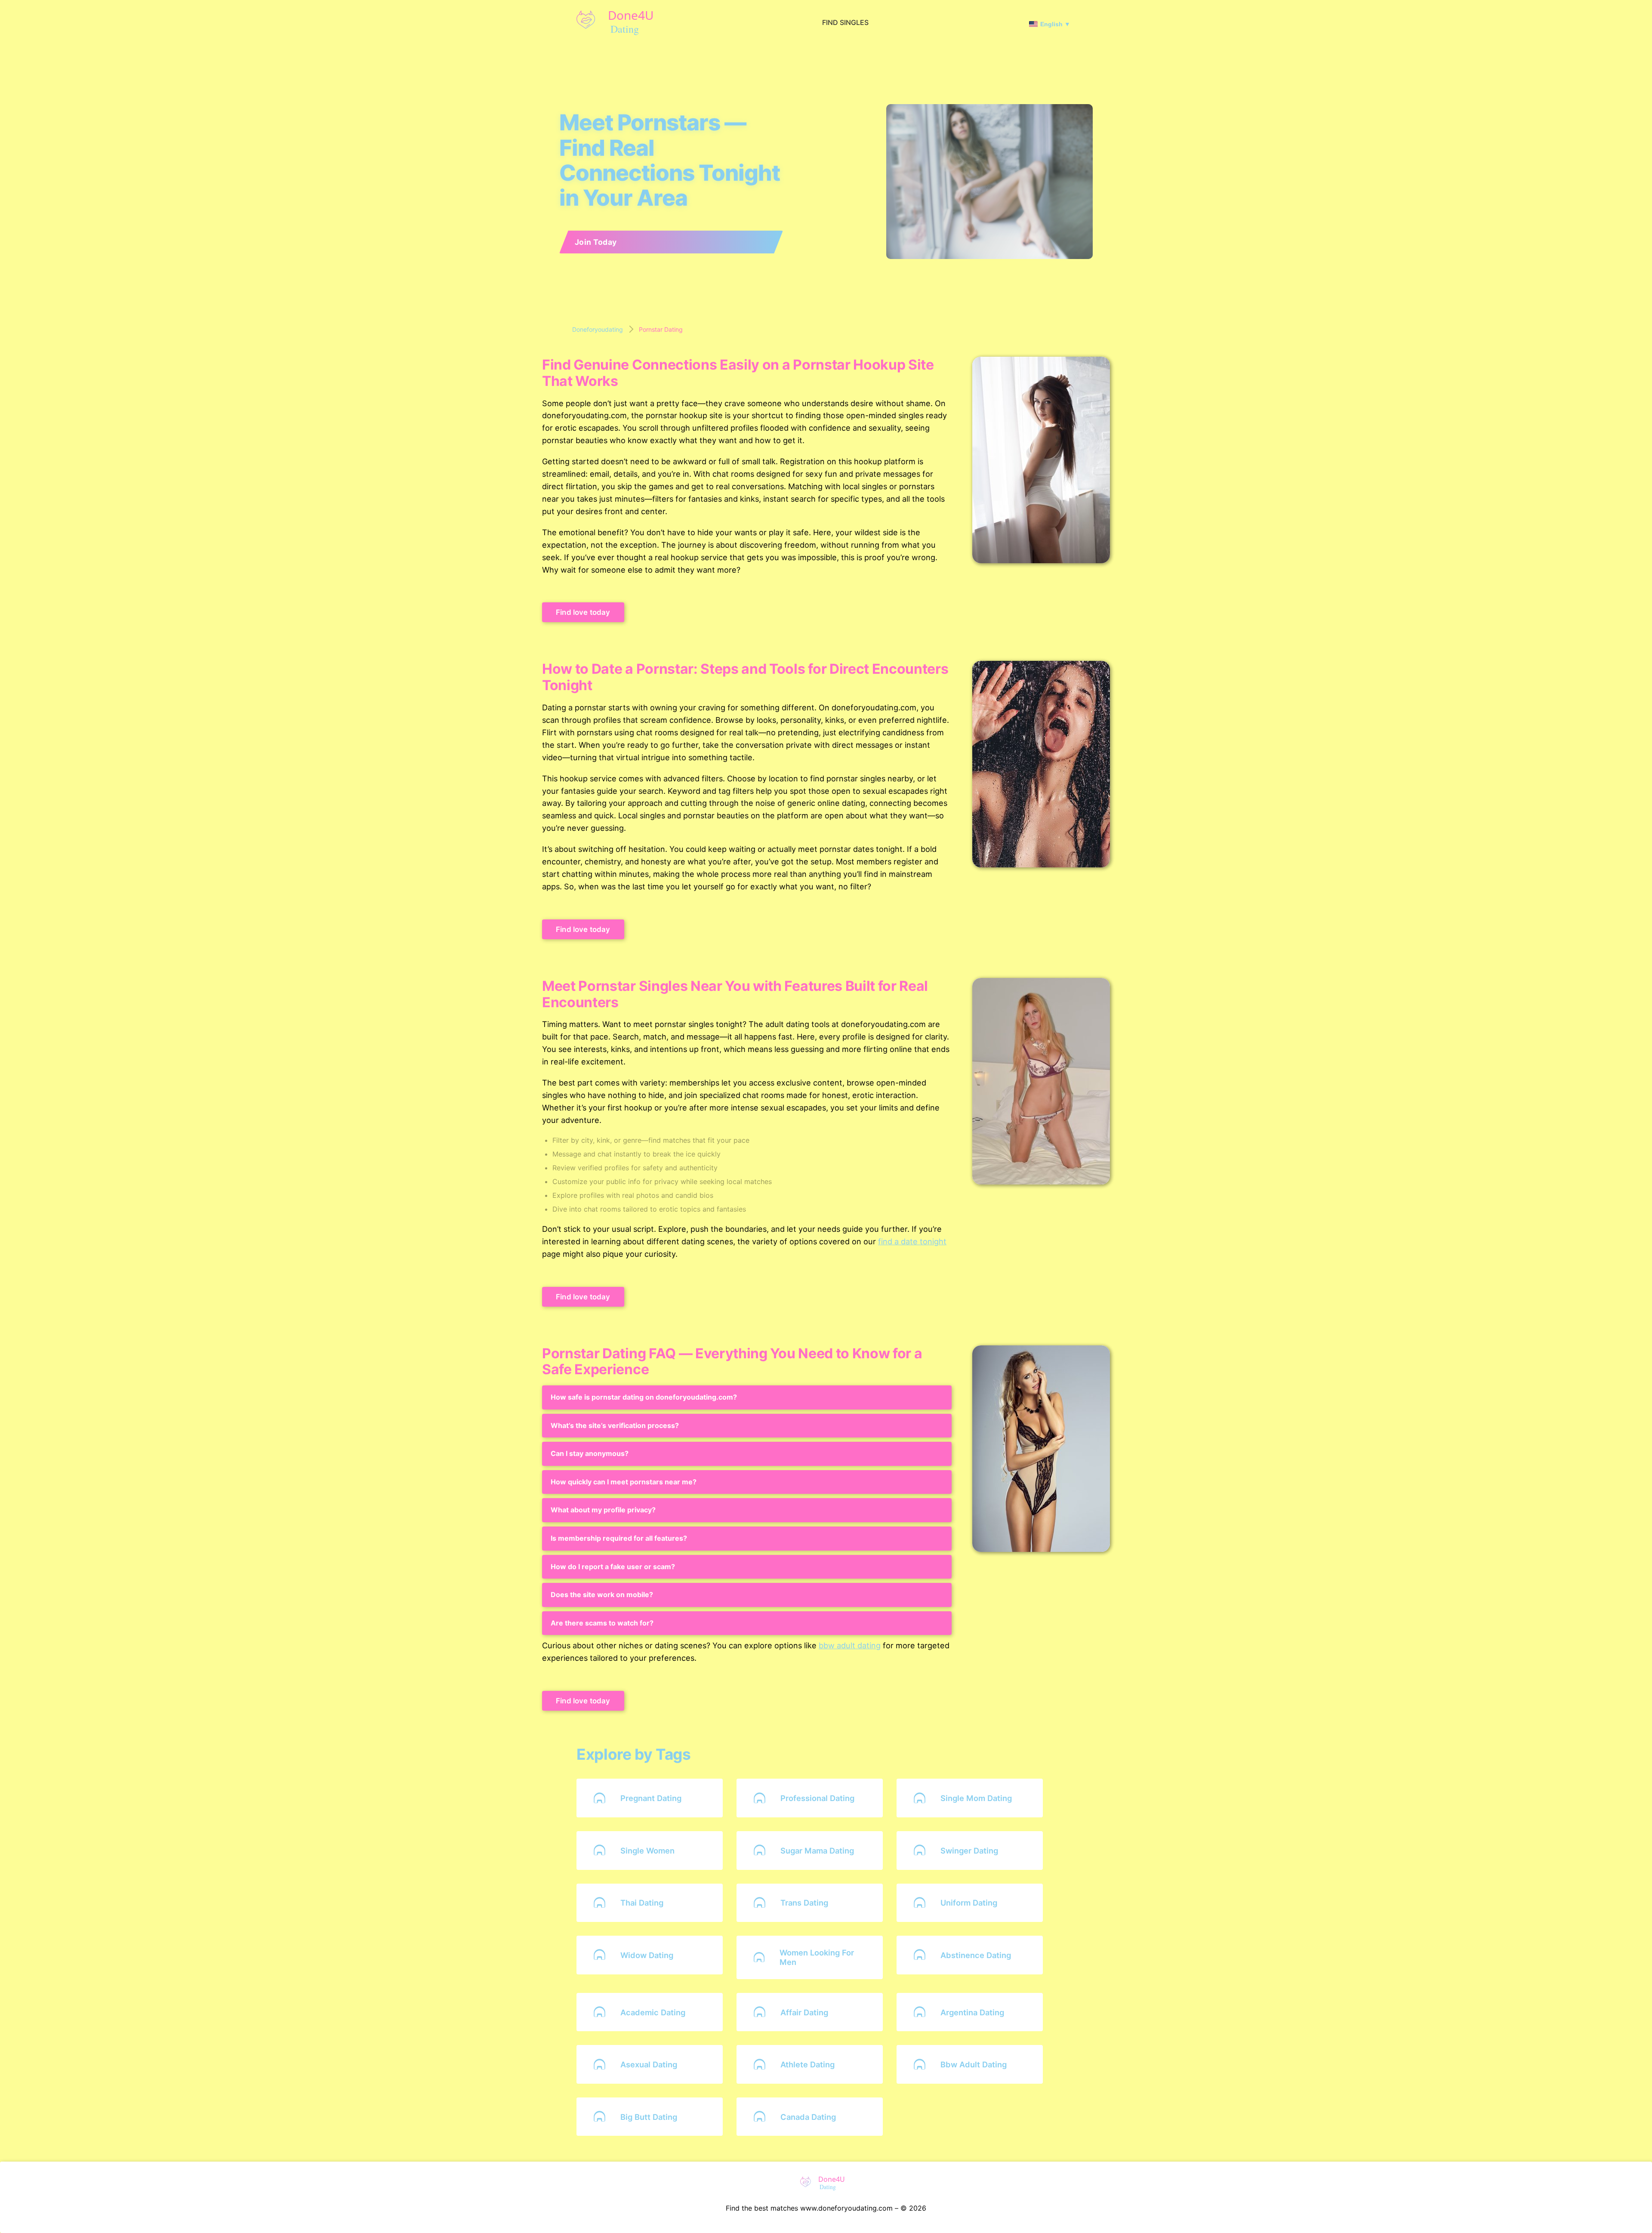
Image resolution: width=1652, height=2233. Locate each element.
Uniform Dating (969, 1903)
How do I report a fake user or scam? (613, 1567)
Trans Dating (804, 1903)
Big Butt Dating (649, 2117)
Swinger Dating (969, 1851)
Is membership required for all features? (619, 1538)
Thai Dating (642, 1903)
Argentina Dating (972, 2012)
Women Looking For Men (817, 1957)
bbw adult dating (850, 1645)
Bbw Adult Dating (974, 2064)
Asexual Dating (649, 2064)
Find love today (583, 612)
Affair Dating (804, 2012)
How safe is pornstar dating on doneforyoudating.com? (644, 1397)
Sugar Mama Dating (817, 1851)
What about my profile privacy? (603, 1510)
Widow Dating (647, 1955)
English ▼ (1055, 24)
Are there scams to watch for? (602, 1623)
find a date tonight (912, 1241)
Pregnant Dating (651, 1798)
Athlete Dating (808, 2064)
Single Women (647, 1851)
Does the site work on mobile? (602, 1595)
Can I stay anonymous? (590, 1453)
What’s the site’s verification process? (615, 1425)
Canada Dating (808, 2117)
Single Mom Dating (976, 1798)
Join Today (596, 242)
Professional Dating (817, 1798)
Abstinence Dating (976, 1955)
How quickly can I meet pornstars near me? (624, 1482)
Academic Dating (653, 2012)
